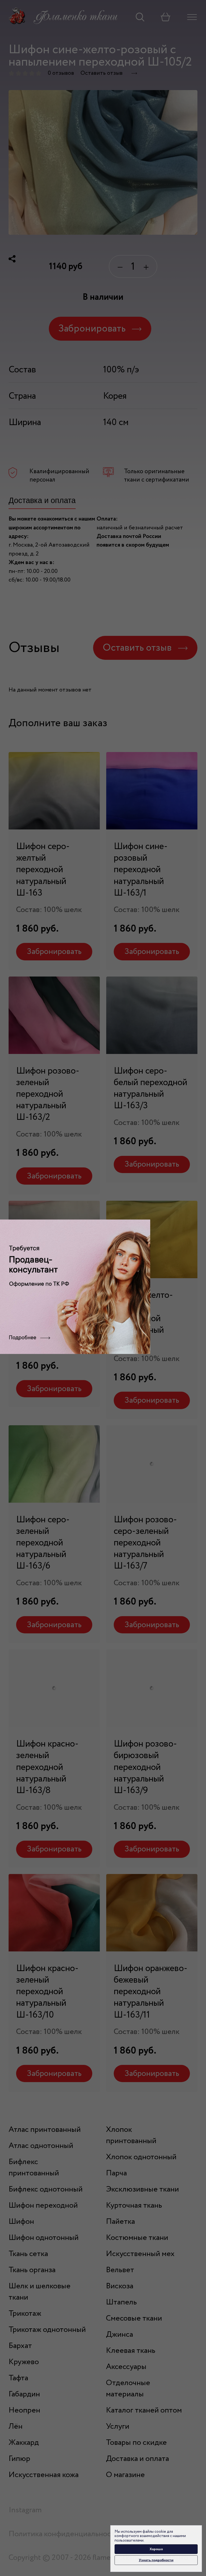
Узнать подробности (156, 2560)
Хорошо (156, 2549)
